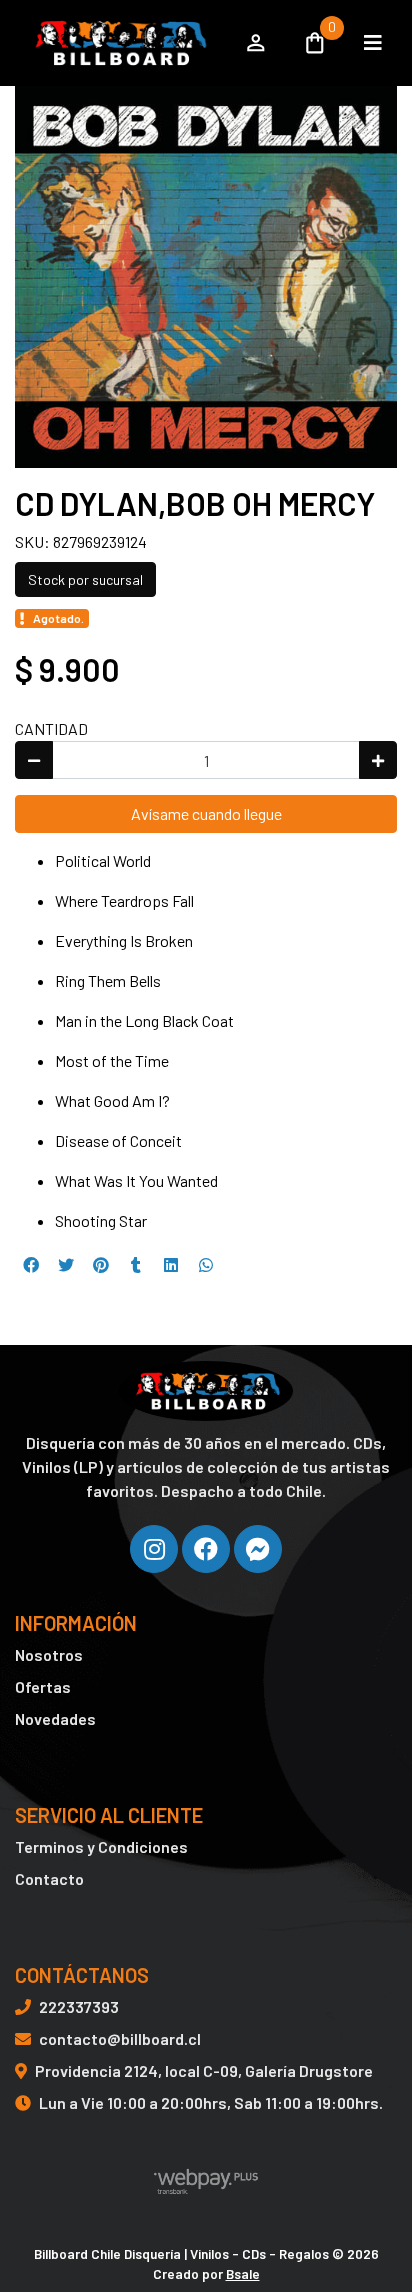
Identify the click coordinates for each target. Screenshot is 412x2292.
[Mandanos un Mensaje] (258, 1549)
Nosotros (49, 1654)
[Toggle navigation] (373, 43)
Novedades (55, 1718)
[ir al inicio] (205, 1391)
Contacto (49, 1878)
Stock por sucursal (85, 579)
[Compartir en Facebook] (31, 1265)
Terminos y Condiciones (101, 1846)
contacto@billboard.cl (120, 2038)
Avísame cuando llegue (206, 813)
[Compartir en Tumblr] (136, 1265)
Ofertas (43, 1686)
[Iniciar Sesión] (256, 43)
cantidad (51, 728)
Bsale (243, 2273)
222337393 (79, 2006)
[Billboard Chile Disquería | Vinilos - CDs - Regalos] (118, 43)
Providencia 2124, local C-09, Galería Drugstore (204, 2070)
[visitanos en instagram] (154, 1549)
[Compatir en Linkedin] (171, 1265)
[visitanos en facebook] (206, 1549)
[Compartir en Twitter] (66, 1265)
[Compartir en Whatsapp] (206, 1265)
